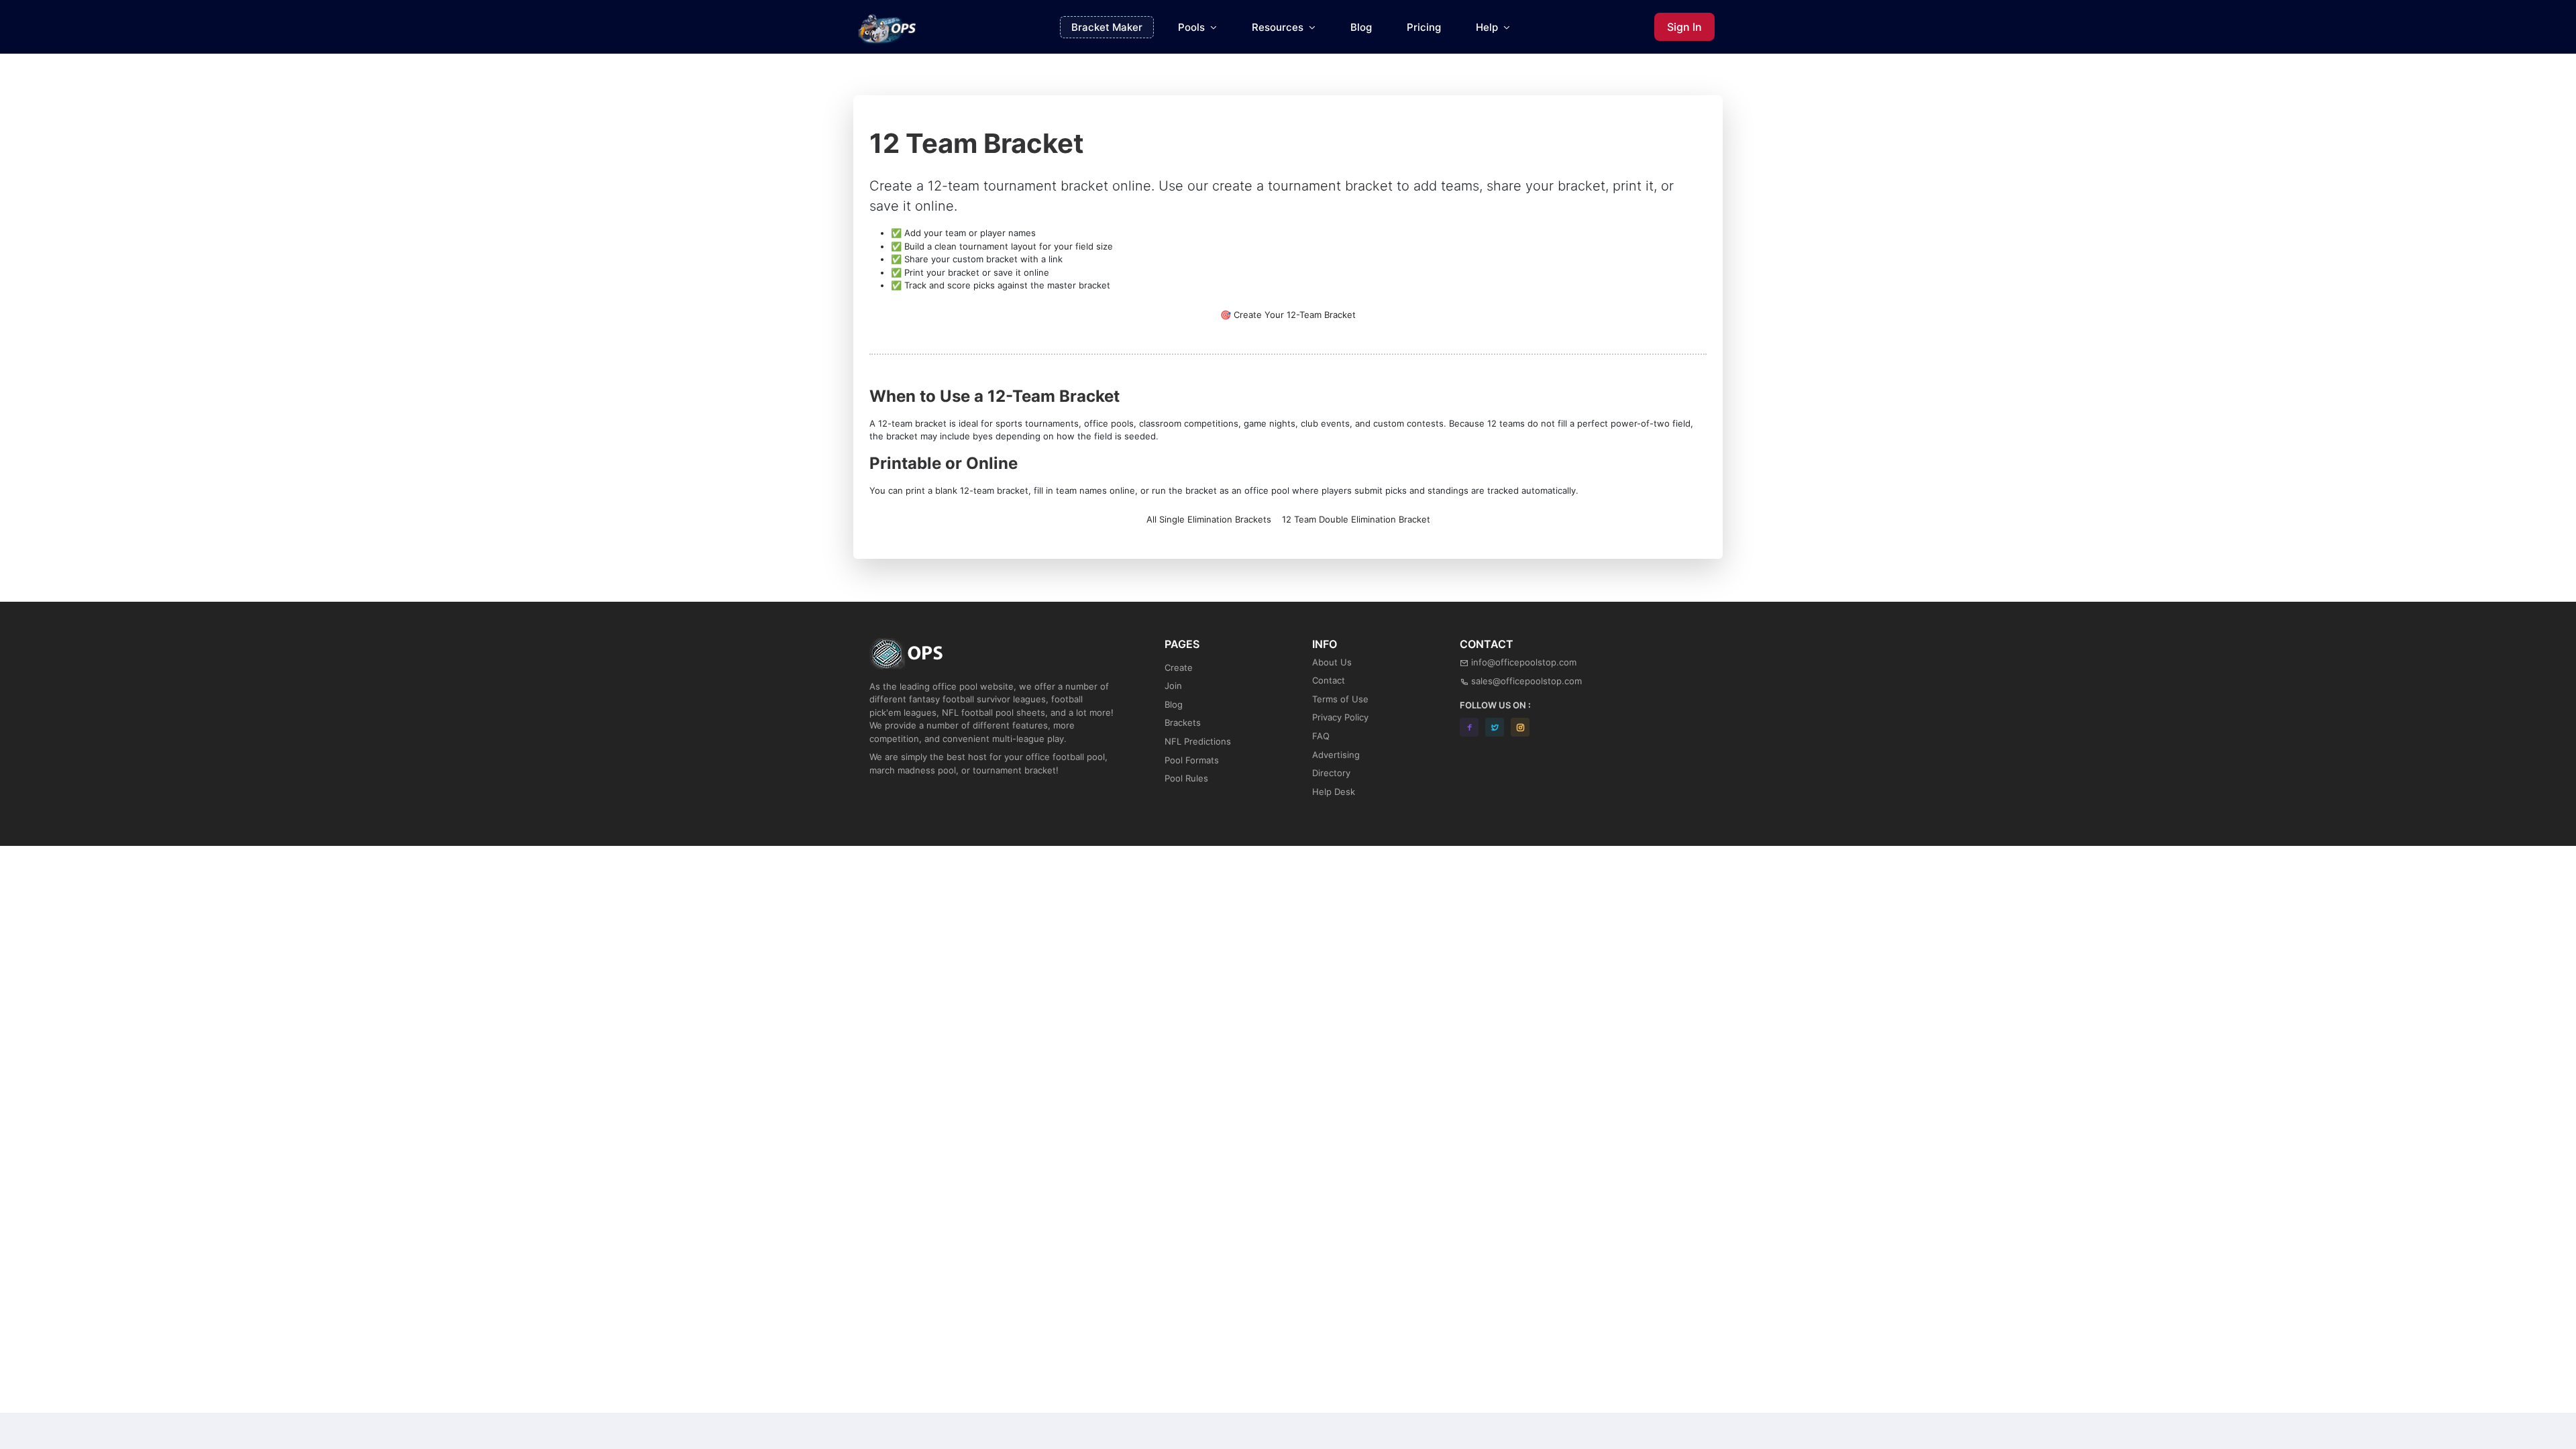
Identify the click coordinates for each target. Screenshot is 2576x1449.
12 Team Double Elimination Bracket (1356, 519)
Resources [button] (1279, 27)
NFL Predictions (1198, 741)
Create (1179, 667)
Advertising (1336, 755)
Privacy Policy (1340, 717)
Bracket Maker (1107, 27)
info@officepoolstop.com (1524, 662)
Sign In (1684, 27)
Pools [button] (1193, 27)
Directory (1331, 773)
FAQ (1321, 736)
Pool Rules (1186, 778)
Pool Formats (1192, 760)
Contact (1329, 680)
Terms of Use (1340, 699)
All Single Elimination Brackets (1209, 519)
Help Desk (1334, 792)
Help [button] (1488, 27)
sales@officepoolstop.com (1526, 681)
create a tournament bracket (1302, 186)
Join (1173, 686)
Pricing (1424, 27)
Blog (1361, 27)
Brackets (1183, 722)
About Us (1332, 662)
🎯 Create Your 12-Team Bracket (1288, 315)
